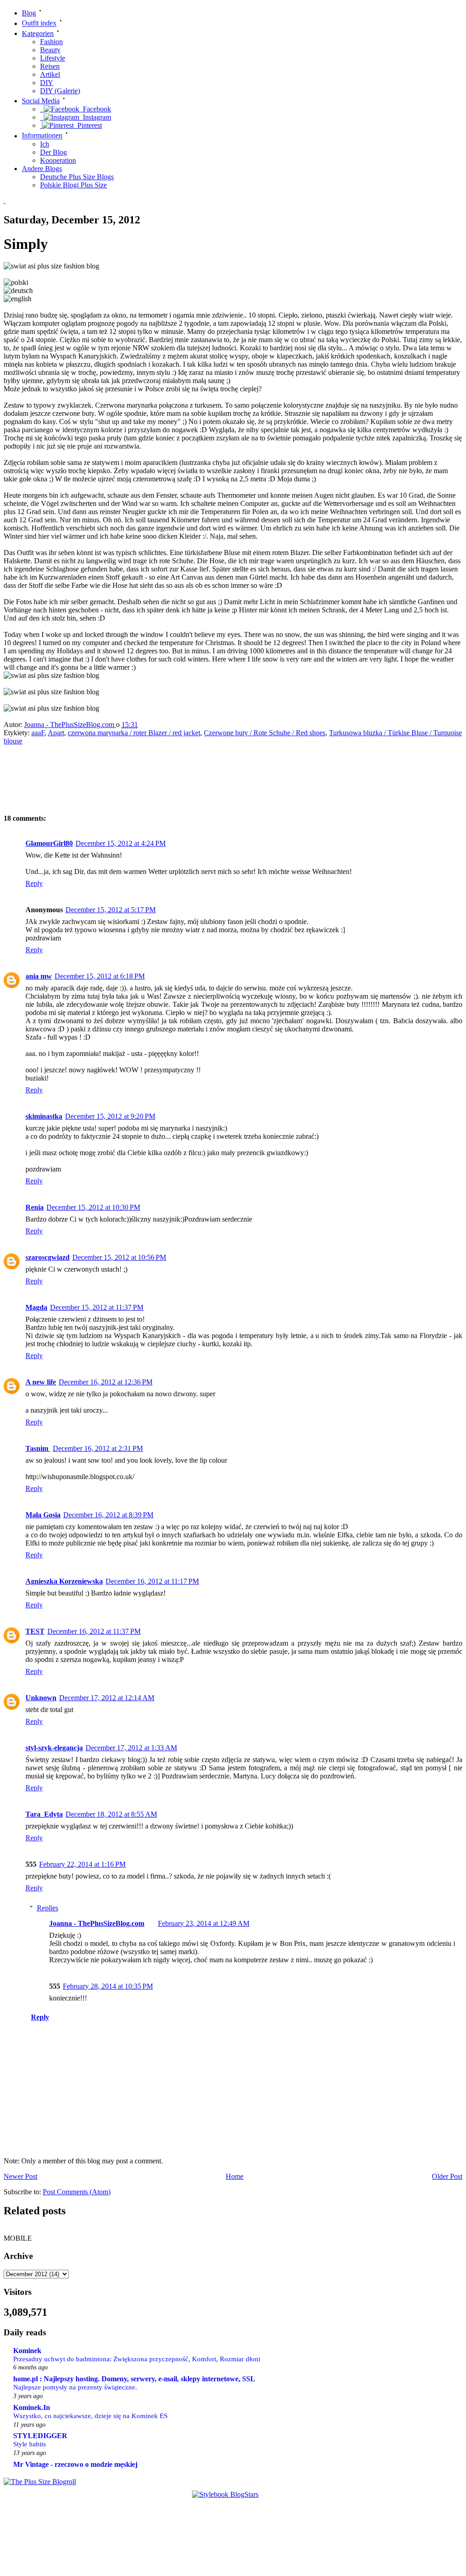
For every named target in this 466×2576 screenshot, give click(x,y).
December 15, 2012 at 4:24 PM (121, 843)
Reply (34, 883)
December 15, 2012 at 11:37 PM (97, 1307)
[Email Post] (147, 725)
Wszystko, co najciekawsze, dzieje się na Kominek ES (90, 2416)
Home (235, 2176)
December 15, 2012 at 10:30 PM (93, 1207)
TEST (35, 1631)
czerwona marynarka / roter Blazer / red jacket (134, 733)
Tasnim (38, 1448)
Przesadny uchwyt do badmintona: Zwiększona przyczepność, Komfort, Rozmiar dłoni (137, 2359)
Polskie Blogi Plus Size (73, 185)
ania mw (39, 976)
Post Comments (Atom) (77, 2192)
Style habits (30, 2444)
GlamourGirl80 (49, 843)
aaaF (38, 733)
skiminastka (44, 1116)
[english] (18, 299)
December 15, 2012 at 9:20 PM (110, 1116)
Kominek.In (32, 2407)
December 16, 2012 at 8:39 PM (108, 1515)
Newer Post (20, 2176)
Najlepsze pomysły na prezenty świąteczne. (75, 2387)
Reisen (50, 66)
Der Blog (53, 152)
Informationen (42, 136)
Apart (56, 733)
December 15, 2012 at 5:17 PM (111, 910)
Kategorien (38, 33)
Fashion (51, 42)
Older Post (447, 2176)
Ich (45, 144)
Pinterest (88, 125)
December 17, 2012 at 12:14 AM (107, 1698)
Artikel (50, 74)
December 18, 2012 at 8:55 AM (111, 1814)
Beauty (50, 50)
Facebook (95, 109)
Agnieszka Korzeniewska (64, 1581)
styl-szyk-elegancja (54, 1748)
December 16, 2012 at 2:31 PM (98, 1448)
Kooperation (58, 160)
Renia (35, 1207)
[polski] (16, 283)
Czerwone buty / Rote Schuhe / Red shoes (265, 733)
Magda (36, 1307)
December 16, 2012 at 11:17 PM (152, 1581)
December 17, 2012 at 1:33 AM (131, 1748)
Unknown (41, 1698)
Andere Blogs (42, 169)
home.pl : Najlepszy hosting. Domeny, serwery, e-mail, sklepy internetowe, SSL (134, 2379)
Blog (29, 13)
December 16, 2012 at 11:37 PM (94, 1631)
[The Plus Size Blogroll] (40, 2482)
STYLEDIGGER (40, 2436)
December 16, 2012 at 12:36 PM (106, 1382)
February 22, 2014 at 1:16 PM (82, 1864)
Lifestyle (53, 58)
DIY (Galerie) (60, 91)
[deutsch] (18, 291)
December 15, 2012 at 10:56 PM (119, 1257)
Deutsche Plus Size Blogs (77, 177)
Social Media (41, 101)
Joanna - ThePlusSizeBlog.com (70, 725)
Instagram (95, 117)
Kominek (27, 2351)
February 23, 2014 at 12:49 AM (204, 1923)
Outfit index (39, 23)
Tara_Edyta (44, 1814)
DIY (47, 83)
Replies (48, 1908)
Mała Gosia (43, 1515)
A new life (41, 1382)
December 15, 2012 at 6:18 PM (100, 976)
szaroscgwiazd (48, 1257)
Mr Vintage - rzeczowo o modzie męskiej (75, 2464)
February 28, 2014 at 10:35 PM (108, 1986)
